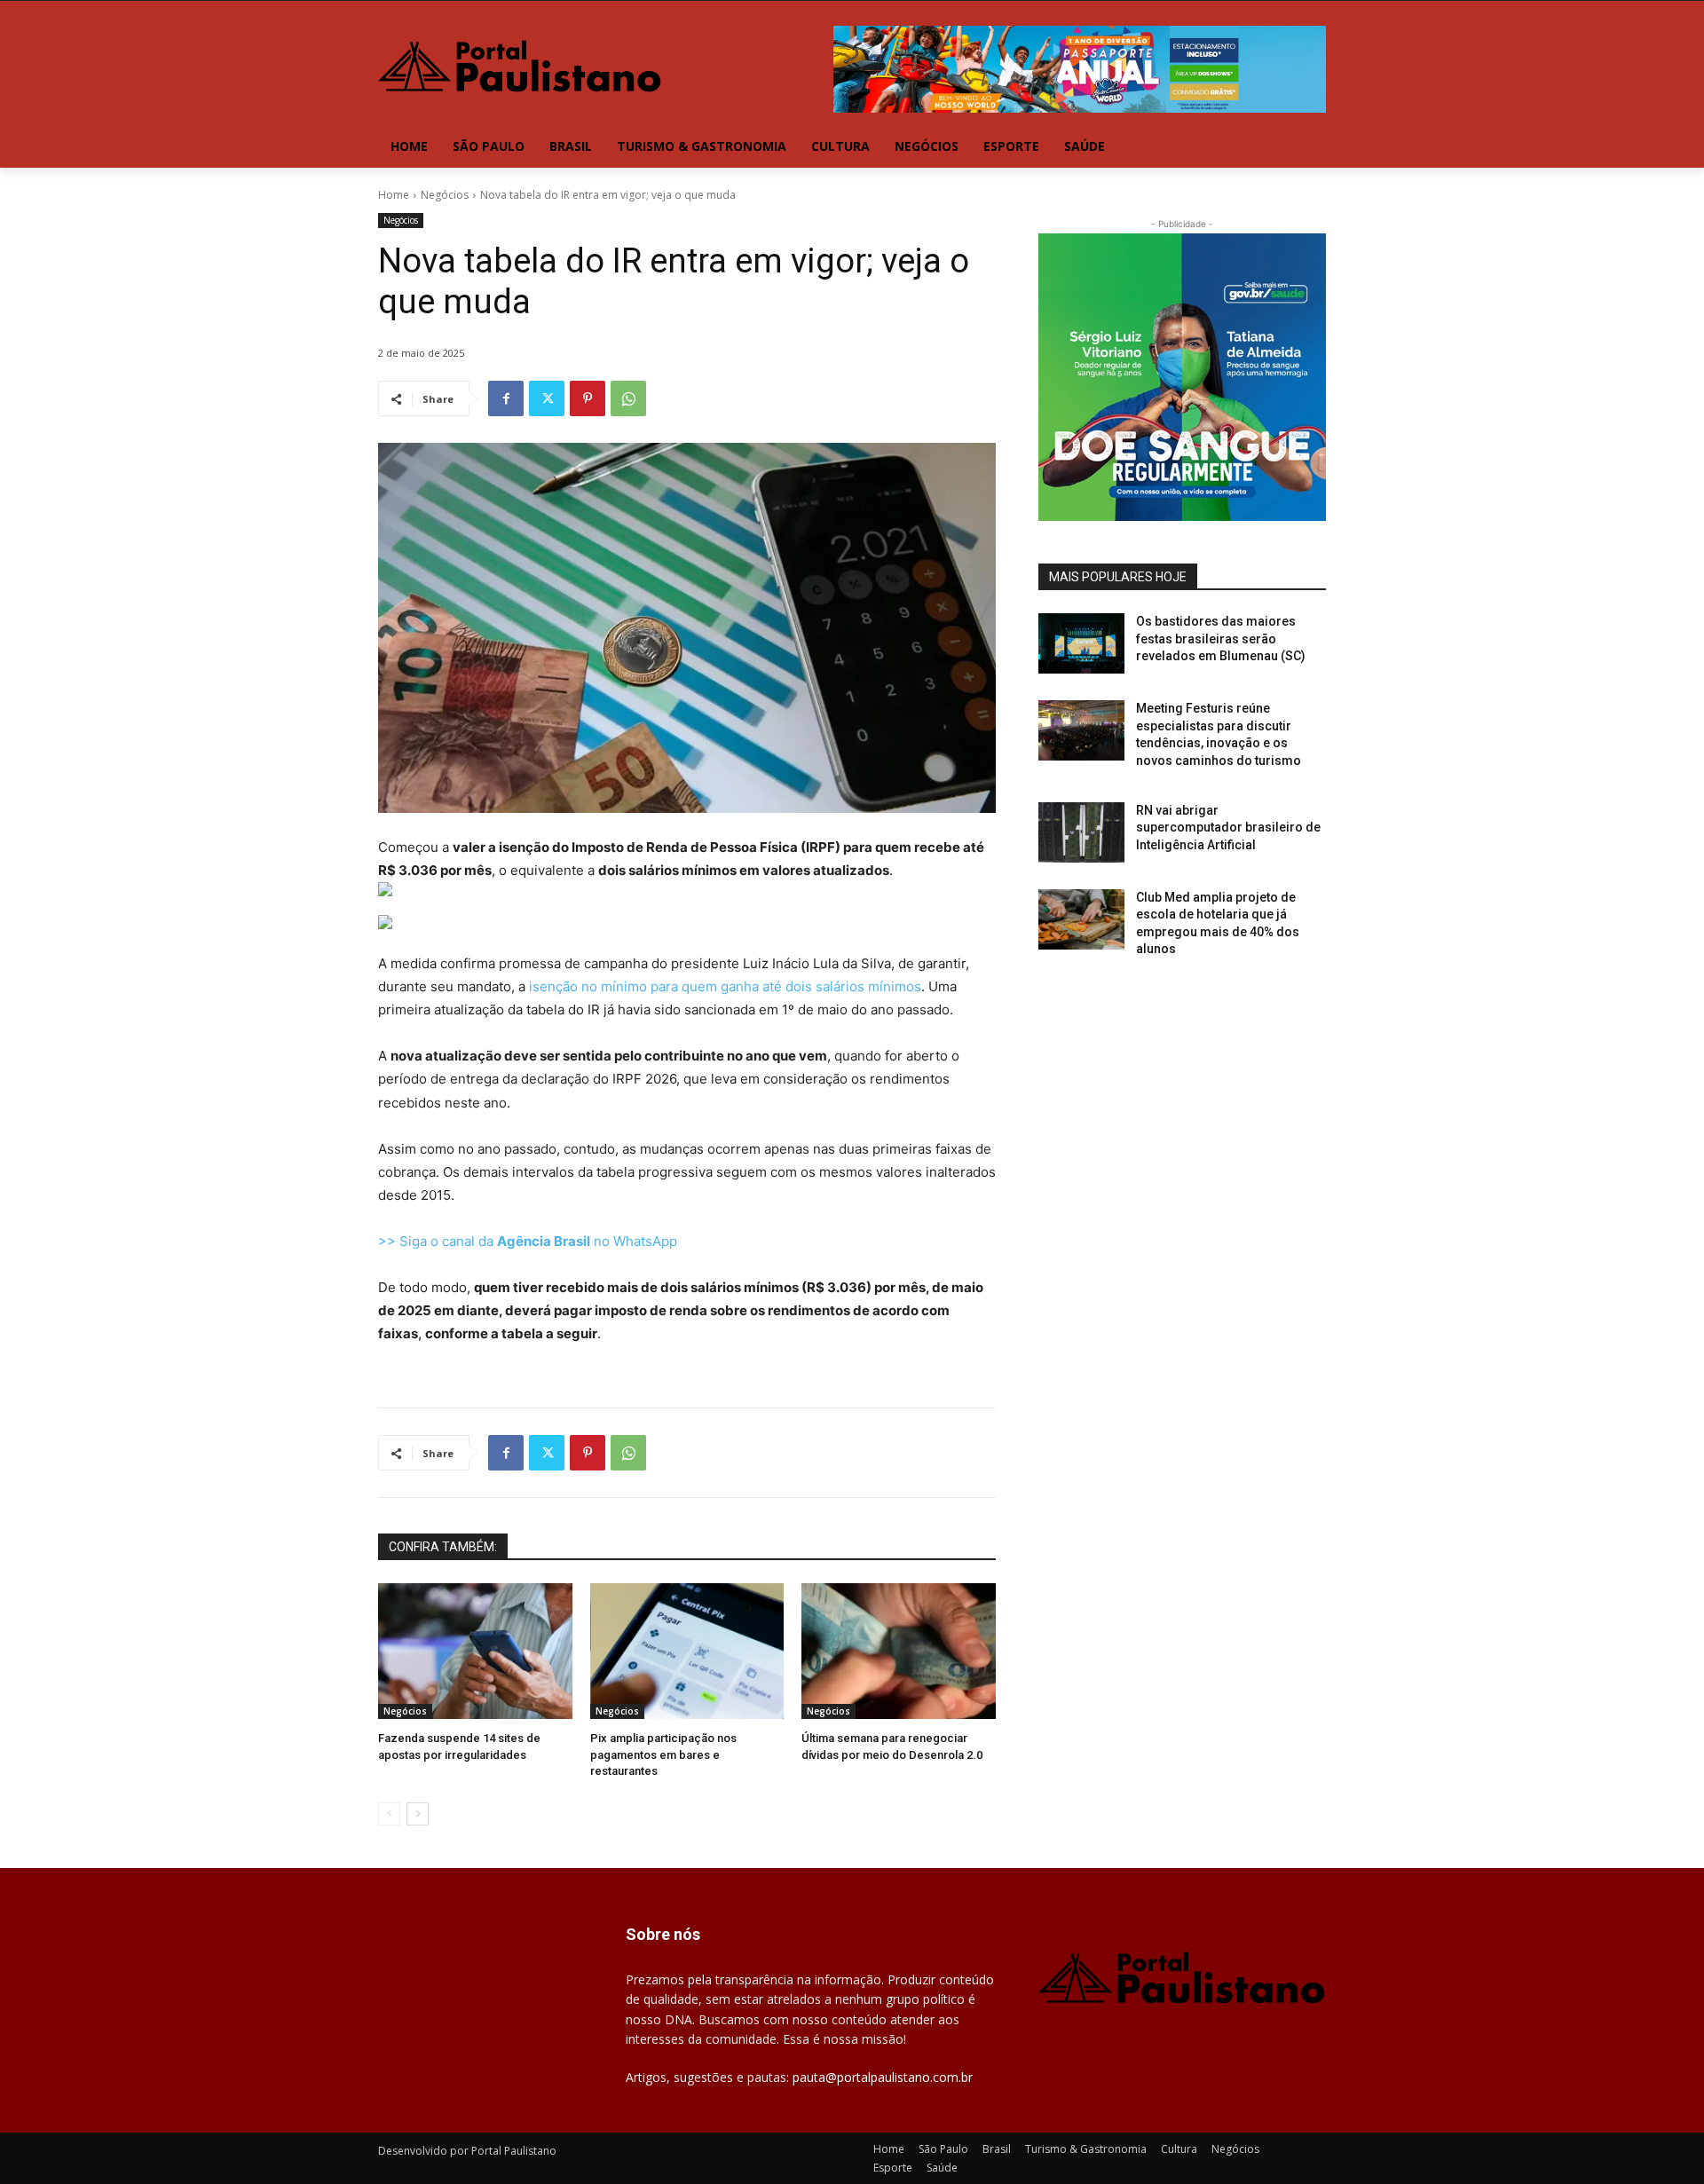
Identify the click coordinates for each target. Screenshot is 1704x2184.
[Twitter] (547, 398)
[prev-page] (389, 1814)
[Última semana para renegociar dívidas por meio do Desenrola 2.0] (899, 1651)
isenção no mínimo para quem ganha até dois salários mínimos (723, 986)
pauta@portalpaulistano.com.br (883, 2077)
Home (394, 195)
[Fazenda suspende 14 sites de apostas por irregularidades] (475, 1651)
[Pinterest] (588, 398)
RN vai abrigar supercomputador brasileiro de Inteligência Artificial (1228, 828)
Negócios (445, 195)
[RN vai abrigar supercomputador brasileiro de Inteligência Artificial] (1081, 832)
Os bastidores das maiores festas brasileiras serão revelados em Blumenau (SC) (1221, 639)
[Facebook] (506, 398)
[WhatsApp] (628, 398)
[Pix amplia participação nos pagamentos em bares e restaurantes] (687, 1651)
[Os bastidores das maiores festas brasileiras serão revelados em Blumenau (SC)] (1081, 643)
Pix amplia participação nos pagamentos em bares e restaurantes (663, 1754)
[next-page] (418, 1814)
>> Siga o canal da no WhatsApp (528, 1241)
